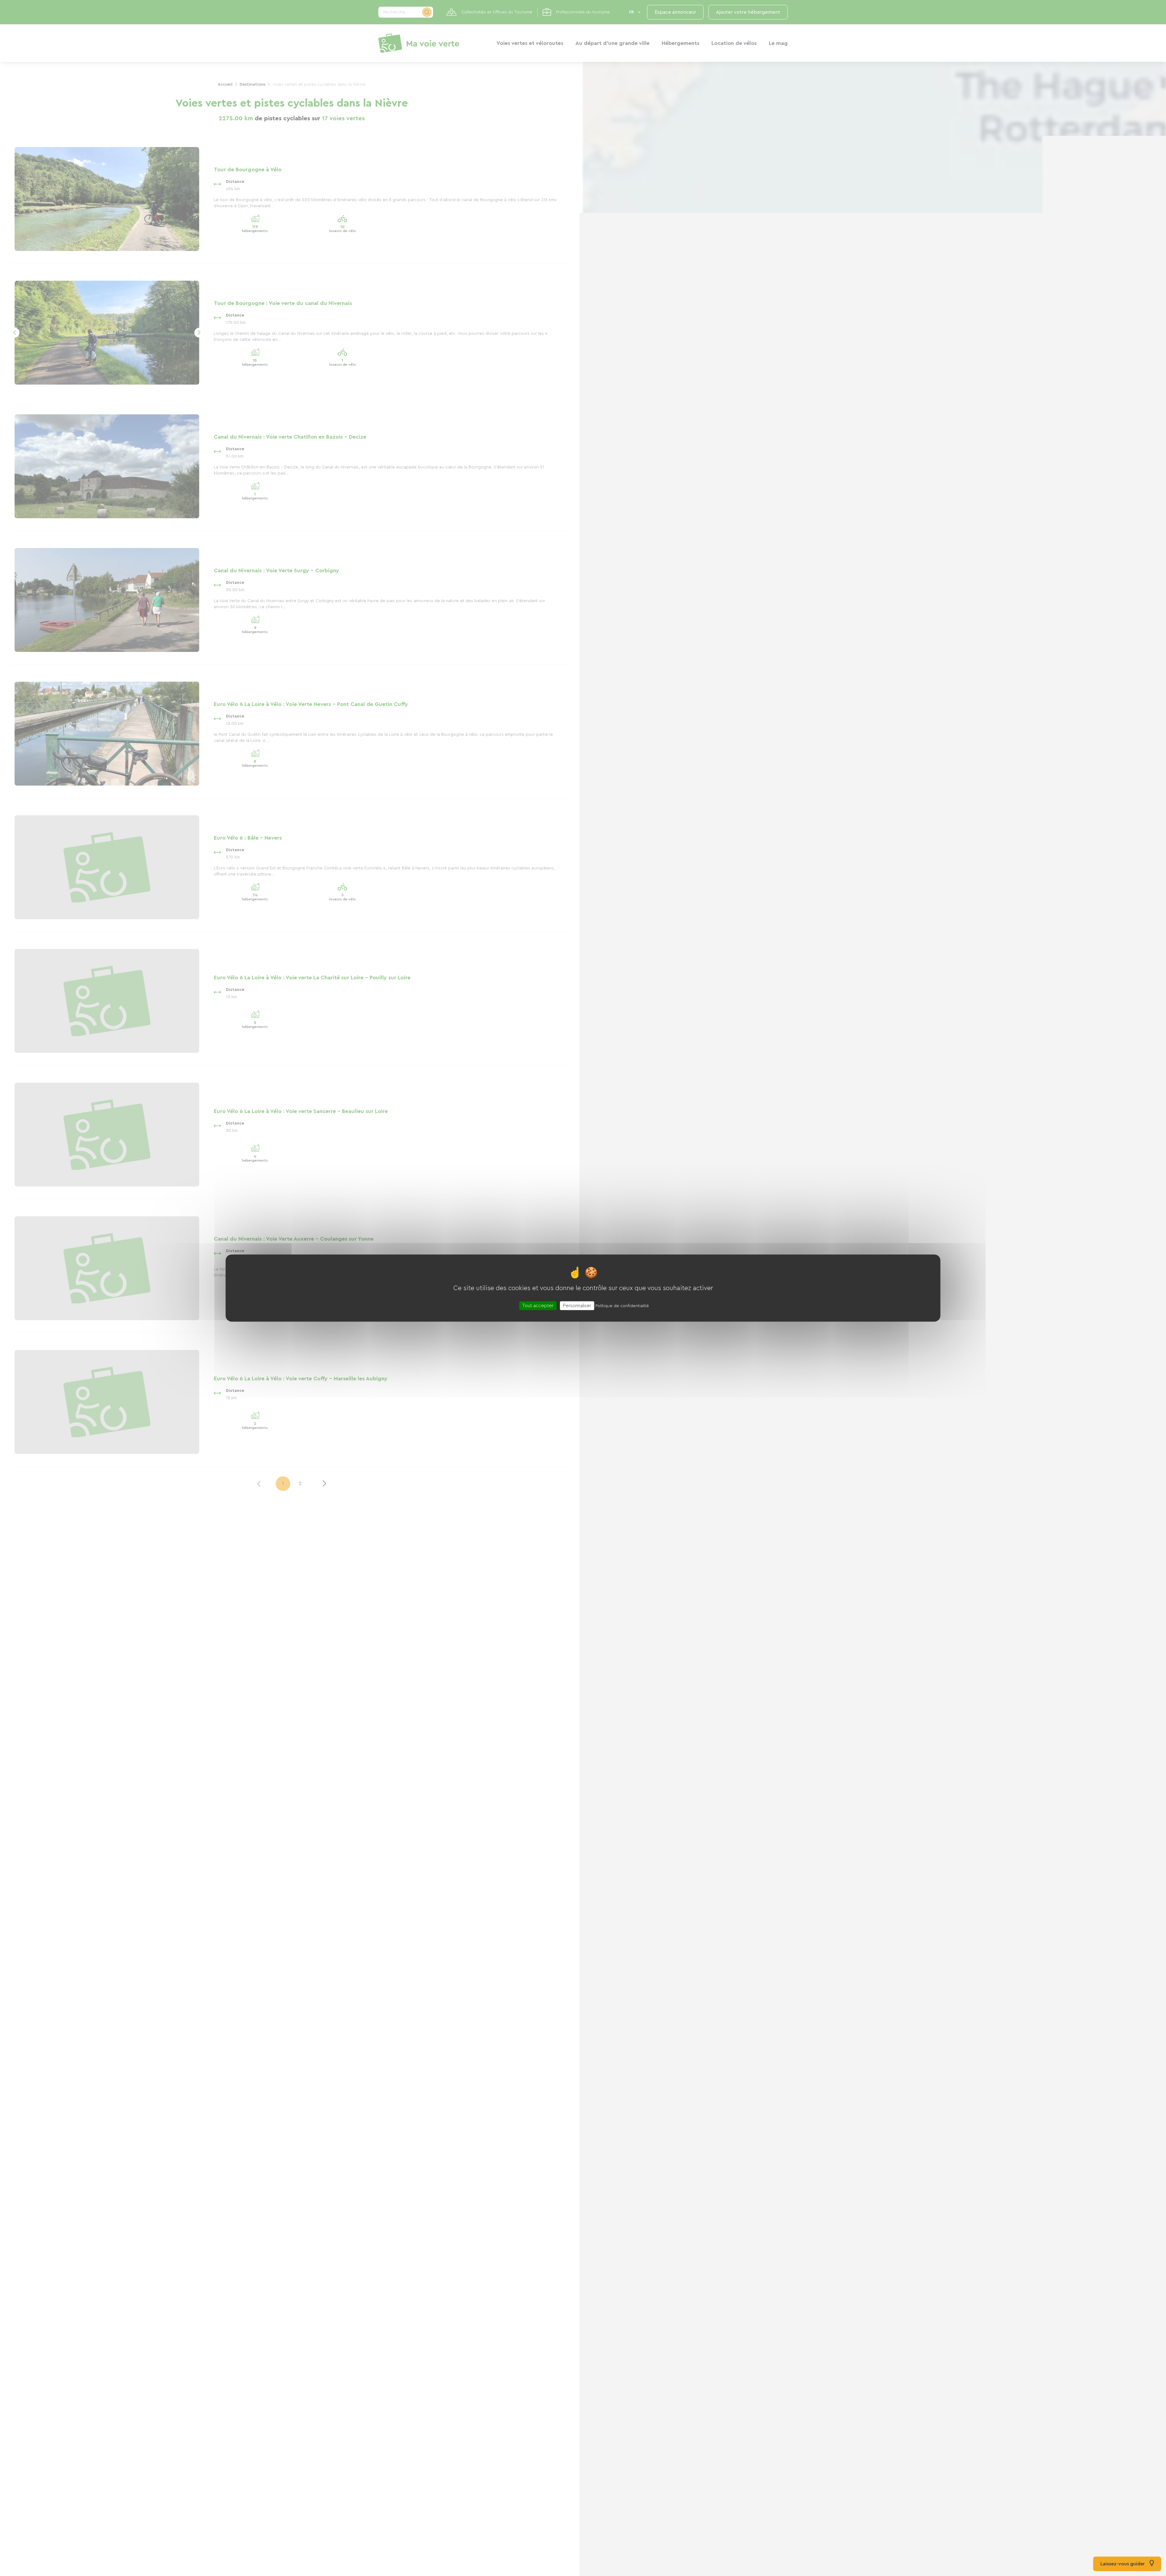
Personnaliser (577, 1305)
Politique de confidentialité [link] (622, 1306)
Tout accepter (538, 1305)
